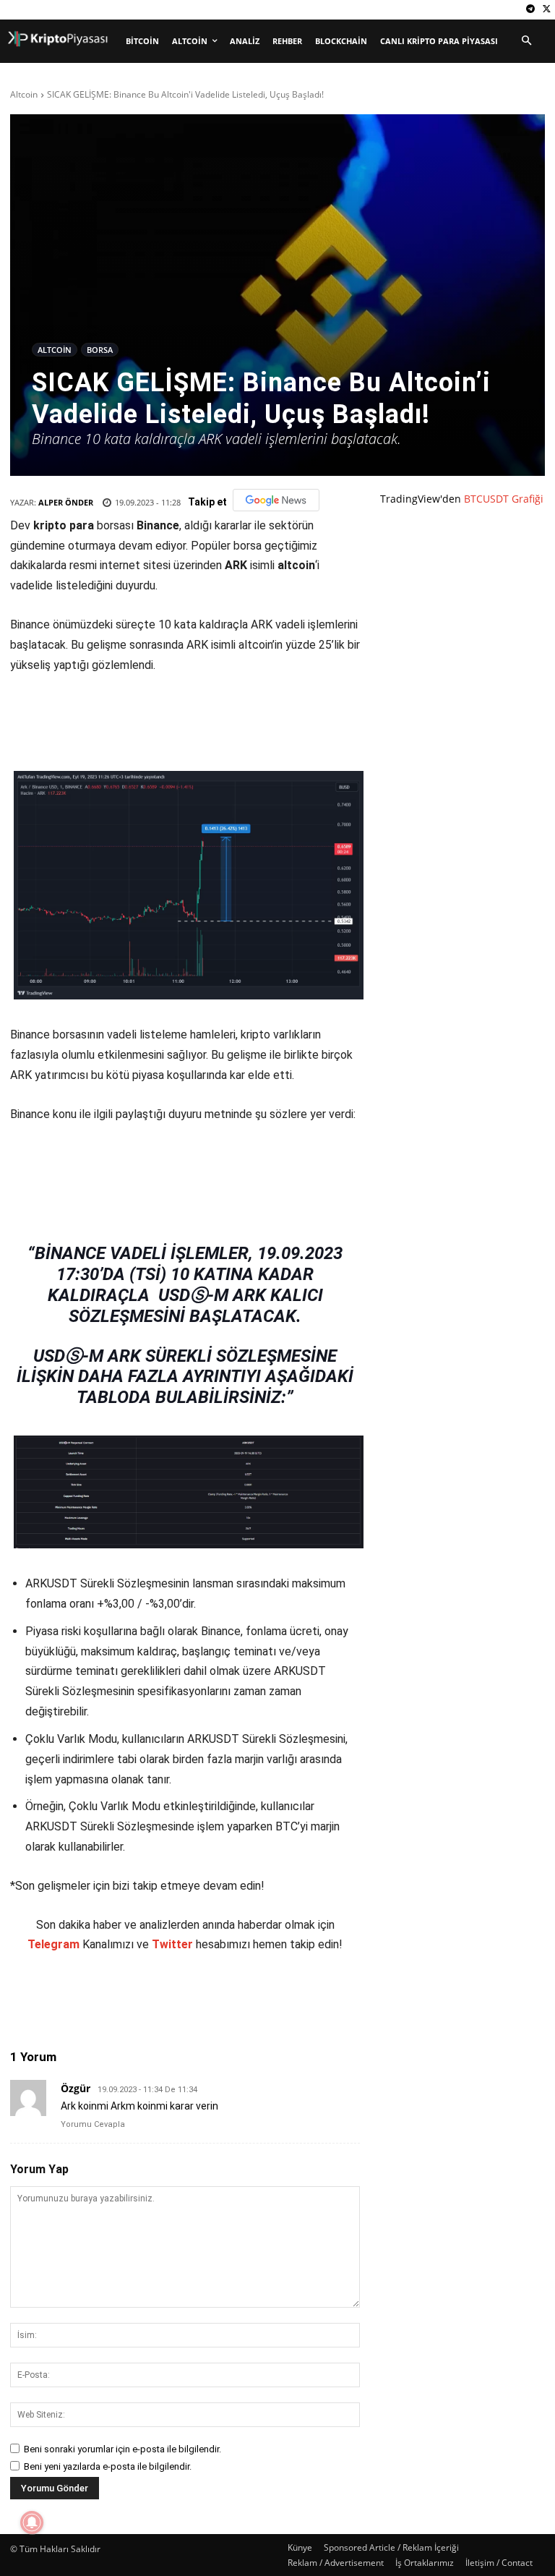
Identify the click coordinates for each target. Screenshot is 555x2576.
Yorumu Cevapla (93, 2124)
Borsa (100, 350)
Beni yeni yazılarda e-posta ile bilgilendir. (108, 2466)
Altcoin (24, 94)
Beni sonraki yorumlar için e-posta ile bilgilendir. (122, 2449)
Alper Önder (66, 502)
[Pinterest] (178, 1997)
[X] (547, 10)
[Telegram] (530, 10)
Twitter (172, 1944)
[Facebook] (112, 1997)
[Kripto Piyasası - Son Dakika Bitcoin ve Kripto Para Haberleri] (58, 39)
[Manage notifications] (32, 2522)
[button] (526, 41)
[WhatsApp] (212, 1997)
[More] (279, 1997)
